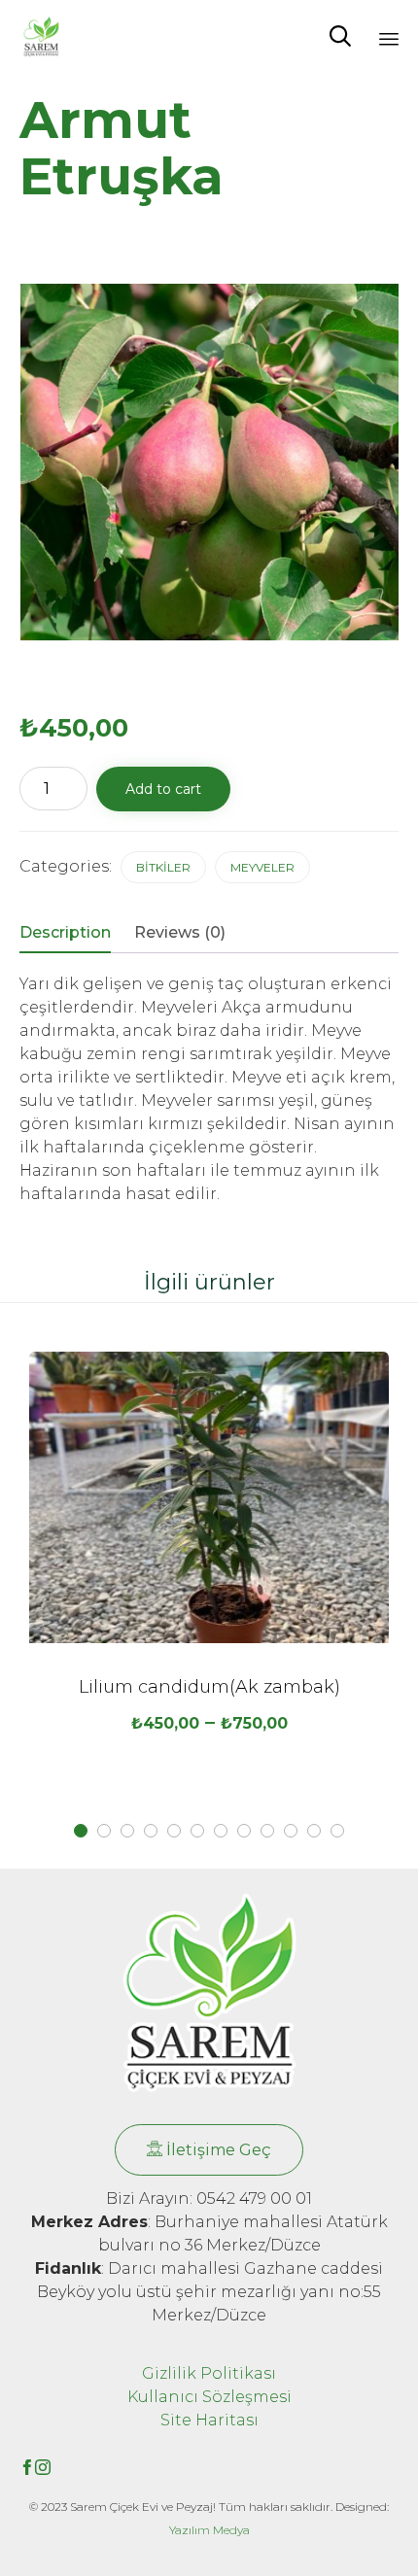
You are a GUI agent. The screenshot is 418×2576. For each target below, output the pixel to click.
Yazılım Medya (209, 2530)
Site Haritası (209, 2420)
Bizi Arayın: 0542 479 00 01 (209, 2198)
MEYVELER (262, 867)
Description (65, 932)
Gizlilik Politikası (209, 2373)
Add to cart (163, 789)
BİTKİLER (163, 867)
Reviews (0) (180, 932)
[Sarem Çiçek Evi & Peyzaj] (41, 36)
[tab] (75, 934)
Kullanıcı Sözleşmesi (209, 2397)
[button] (209, 2150)
